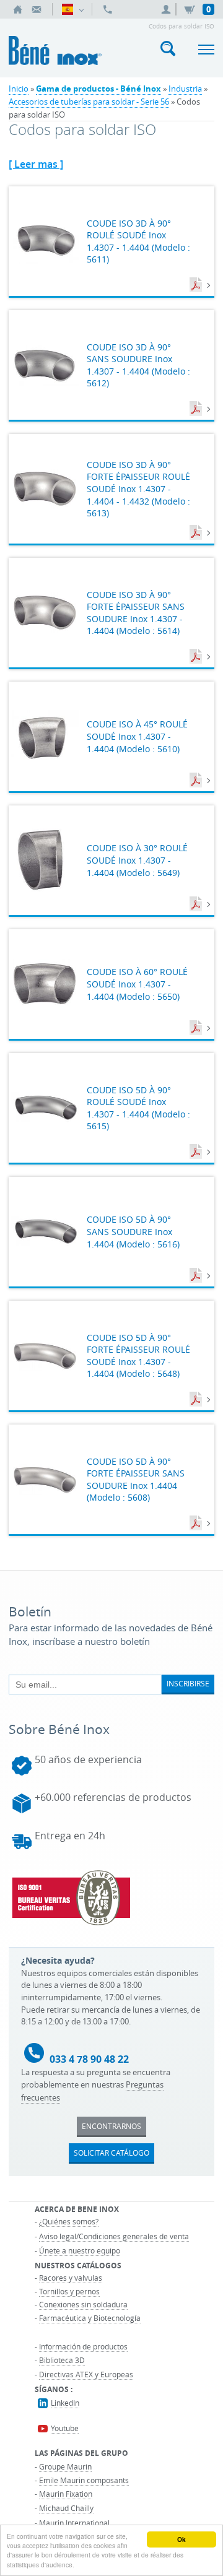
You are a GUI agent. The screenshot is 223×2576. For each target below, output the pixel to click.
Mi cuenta (168, 9)
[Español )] (72, 9)
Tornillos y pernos (69, 2291)
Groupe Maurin (65, 2466)
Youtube (65, 2428)
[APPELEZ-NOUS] (108, 9)
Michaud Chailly (66, 2508)
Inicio (19, 89)
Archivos (197, 285)
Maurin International (74, 2523)
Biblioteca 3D (62, 2360)
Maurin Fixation (66, 2494)
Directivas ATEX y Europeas (86, 2374)
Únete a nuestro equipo (80, 2250)
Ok (181, 2539)
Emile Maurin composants (84, 2480)
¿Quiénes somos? (69, 2221)
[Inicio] (18, 9)
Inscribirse (188, 1683)
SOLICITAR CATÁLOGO (111, 2153)
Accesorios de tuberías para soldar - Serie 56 (89, 102)
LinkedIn (65, 2403)
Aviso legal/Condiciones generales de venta (114, 2236)
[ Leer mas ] (36, 164)
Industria (185, 89)
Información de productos (83, 2346)
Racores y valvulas (71, 2278)
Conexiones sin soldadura (83, 2304)
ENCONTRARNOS (111, 2126)
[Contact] (37, 9)
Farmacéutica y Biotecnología (90, 2318)
